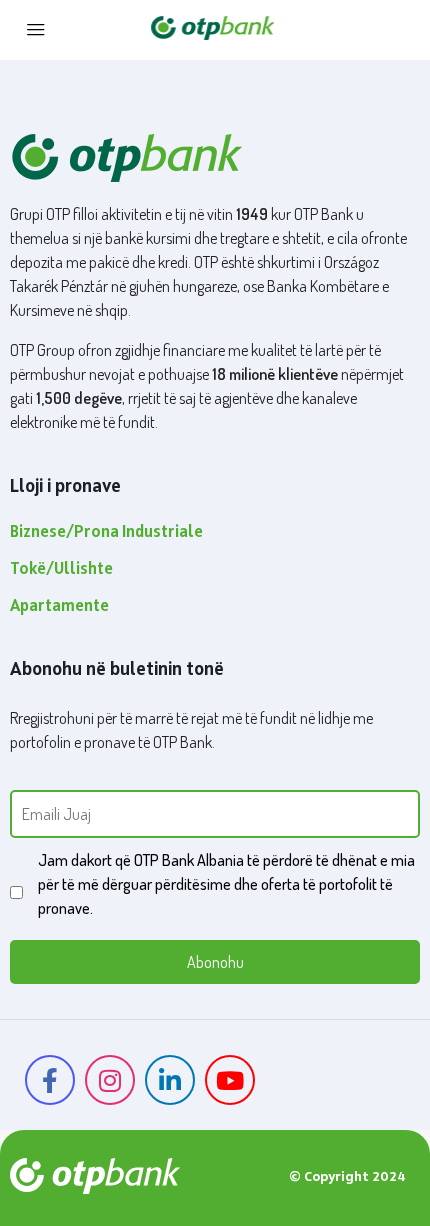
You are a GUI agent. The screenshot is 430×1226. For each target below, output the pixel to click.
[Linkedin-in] (170, 1080)
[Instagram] (110, 1080)
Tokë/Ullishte (61, 570)
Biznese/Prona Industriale (106, 533)
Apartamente (59, 607)
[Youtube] (230, 1080)
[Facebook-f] (50, 1080)
